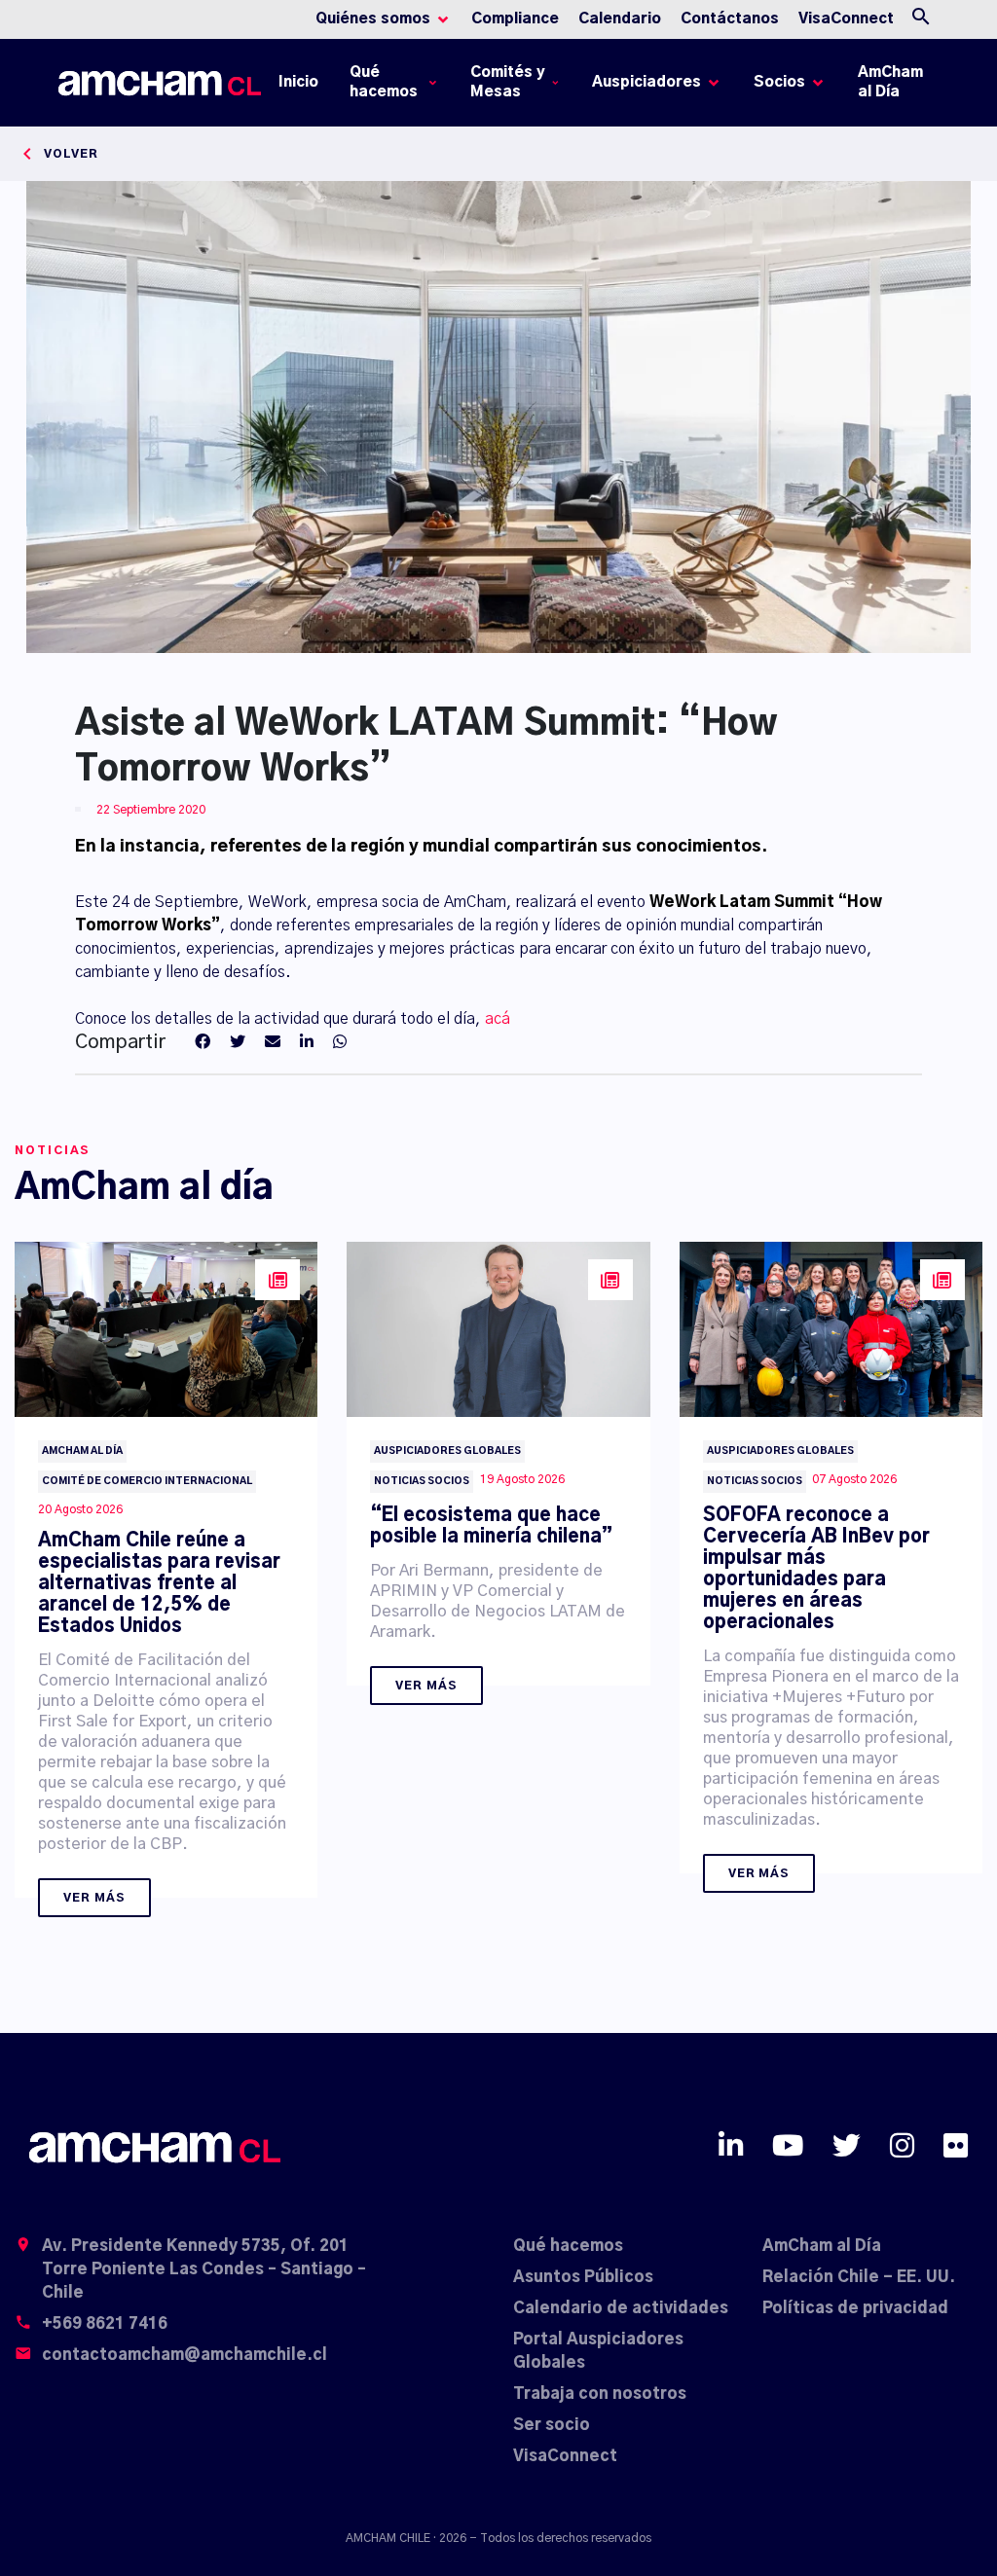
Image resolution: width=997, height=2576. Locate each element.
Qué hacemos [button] (384, 82)
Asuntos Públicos (583, 2277)
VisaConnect (846, 19)
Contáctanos (730, 19)
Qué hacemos (568, 2246)
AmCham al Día (890, 82)
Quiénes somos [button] (373, 19)
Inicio (302, 87)
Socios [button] (779, 82)
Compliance (515, 19)
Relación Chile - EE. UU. (859, 2277)
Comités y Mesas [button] (508, 82)
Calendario (620, 19)
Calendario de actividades (621, 2308)
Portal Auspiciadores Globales (598, 2351)
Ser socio (552, 2425)
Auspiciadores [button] (646, 82)
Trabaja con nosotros (600, 2394)
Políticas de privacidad (855, 2308)
